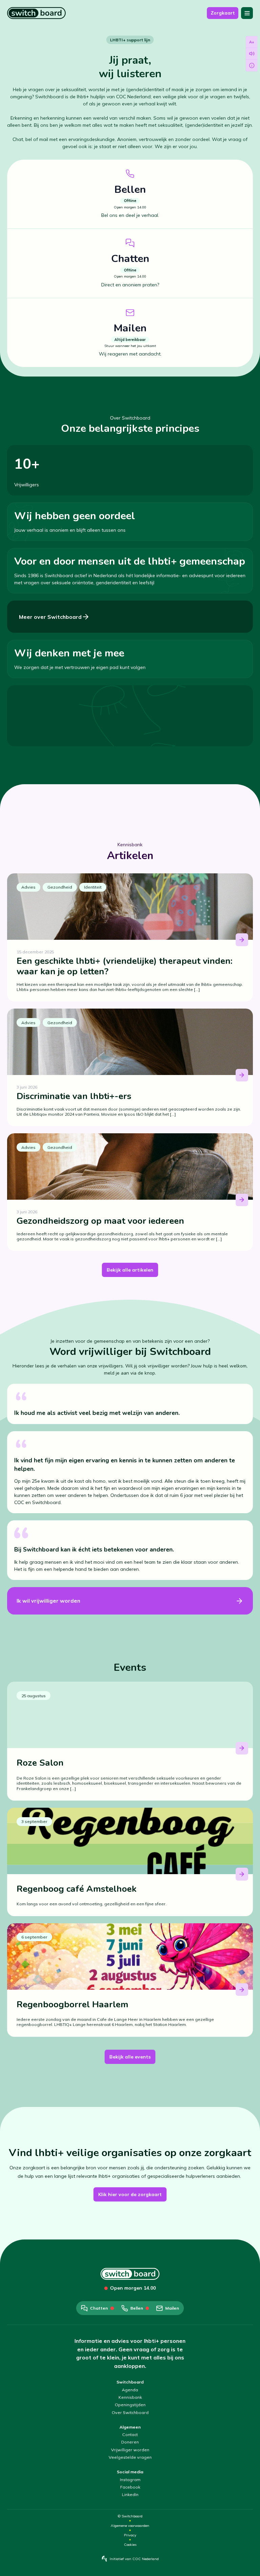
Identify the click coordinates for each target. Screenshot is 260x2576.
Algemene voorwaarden (130, 2526)
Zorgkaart (223, 13)
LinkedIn (130, 2494)
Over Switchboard (130, 2412)
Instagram (130, 2480)
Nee (101, 2527)
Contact (130, 2435)
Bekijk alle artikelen (130, 1270)
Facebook (130, 2487)
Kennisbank (130, 2397)
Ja (27, 2527)
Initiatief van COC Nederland (134, 2559)
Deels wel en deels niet (62, 2527)
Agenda (130, 2390)
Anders (32, 2474)
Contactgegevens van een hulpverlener (63, 2433)
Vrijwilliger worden (130, 2450)
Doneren (130, 2442)
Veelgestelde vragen (130, 2457)
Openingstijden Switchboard (79, 2454)
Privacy (130, 2535)
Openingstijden (130, 2405)
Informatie (35, 2412)
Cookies (130, 2545)
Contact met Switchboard (80, 2412)
